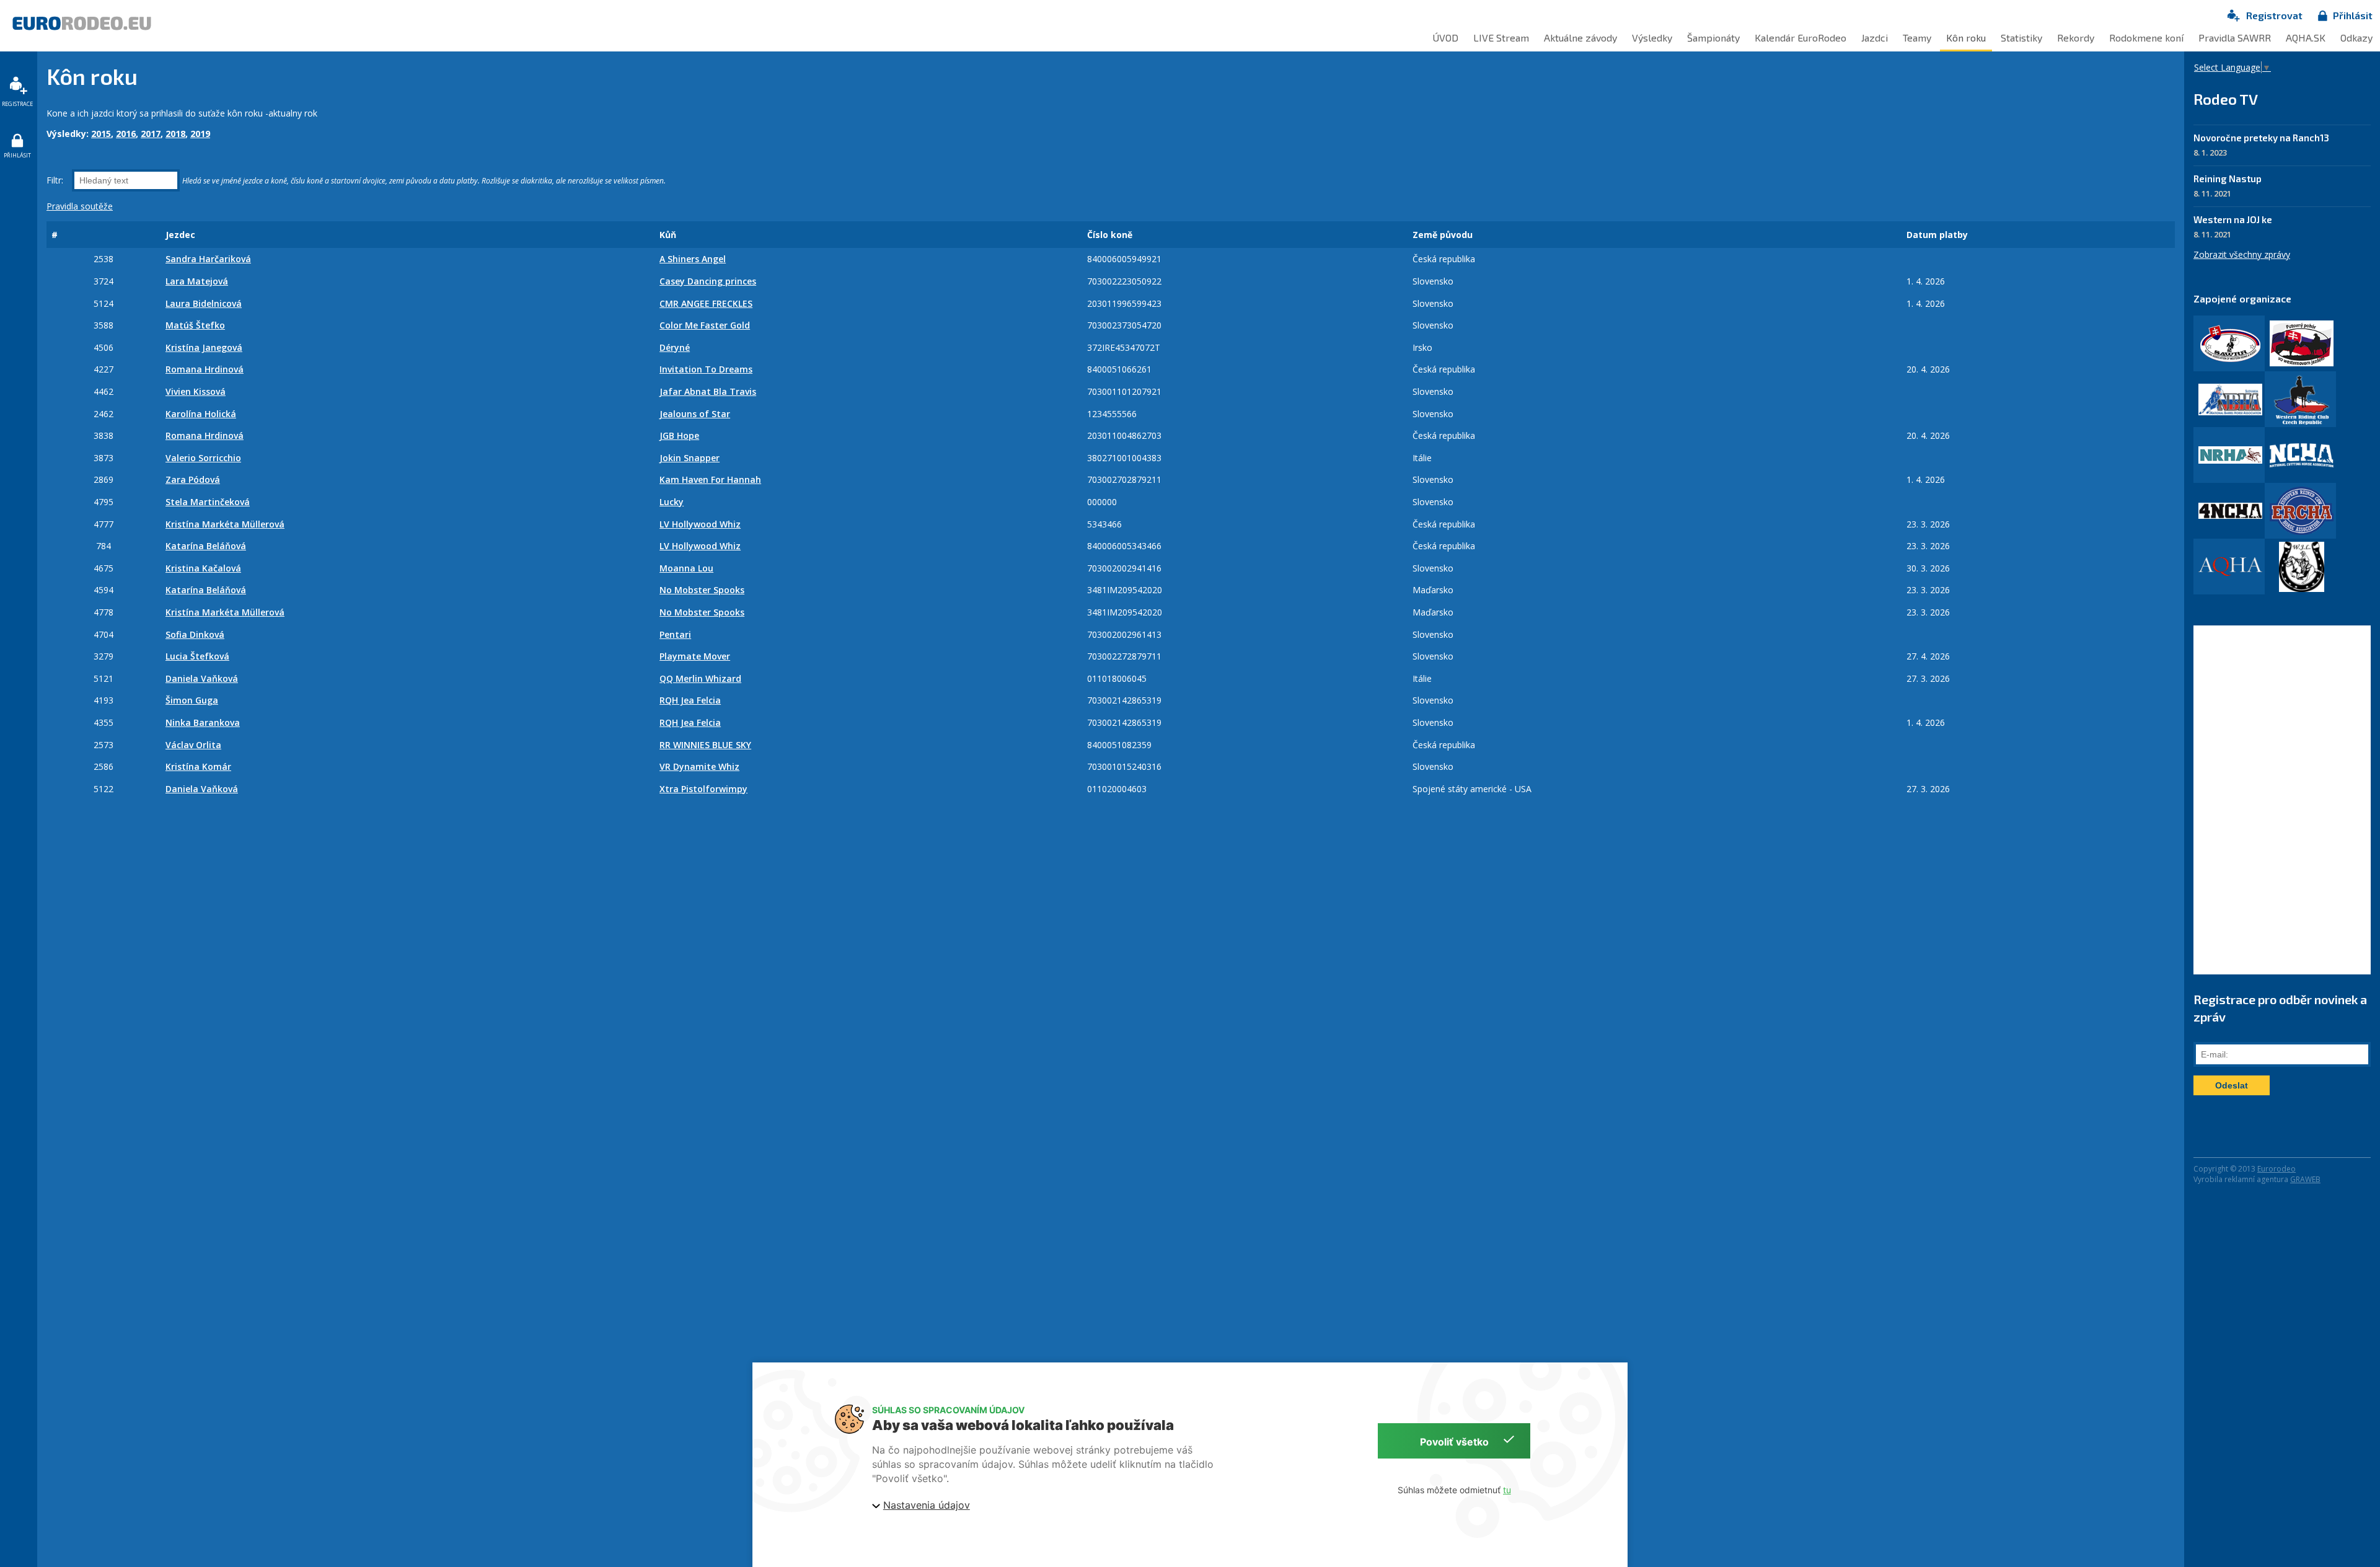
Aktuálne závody (1580, 38)
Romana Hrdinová (205, 369)
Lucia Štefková (197, 656)
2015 (101, 134)
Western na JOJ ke (2233, 219)
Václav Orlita (193, 745)
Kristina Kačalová (203, 568)
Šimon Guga (192, 700)
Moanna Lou (686, 568)
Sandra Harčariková (208, 259)
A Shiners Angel (693, 259)
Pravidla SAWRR (2235, 38)
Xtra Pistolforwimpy (703, 789)
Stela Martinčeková (208, 502)
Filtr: (56, 180)
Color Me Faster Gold (705, 325)
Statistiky (2021, 38)
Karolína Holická (201, 414)
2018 (175, 134)
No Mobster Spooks (702, 590)
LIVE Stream (1501, 38)
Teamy (1917, 38)
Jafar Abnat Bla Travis (708, 391)
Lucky (672, 502)
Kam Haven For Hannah (710, 479)
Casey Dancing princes (708, 281)
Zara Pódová (193, 479)
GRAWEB (2305, 1179)
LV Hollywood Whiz (700, 524)
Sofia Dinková (195, 634)
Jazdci (1875, 38)
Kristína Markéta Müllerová (225, 524)
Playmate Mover (695, 656)
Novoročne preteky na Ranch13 (2261, 138)
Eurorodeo (2276, 1169)
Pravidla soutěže (80, 206)
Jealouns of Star (695, 414)
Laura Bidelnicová (204, 303)
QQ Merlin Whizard (700, 678)
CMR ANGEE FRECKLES (706, 303)
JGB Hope (679, 435)
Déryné (675, 347)
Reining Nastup (2228, 179)
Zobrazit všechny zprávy (2242, 254)
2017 (151, 134)
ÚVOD (1445, 38)
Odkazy (2356, 38)
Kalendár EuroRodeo (1800, 38)
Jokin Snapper (690, 458)
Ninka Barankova (203, 722)
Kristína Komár (198, 766)
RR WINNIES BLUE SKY (705, 745)
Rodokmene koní (2146, 38)
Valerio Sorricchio (203, 458)
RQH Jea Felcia (690, 700)
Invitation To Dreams (706, 369)
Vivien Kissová (196, 391)
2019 (200, 134)
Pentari (675, 634)
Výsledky (1652, 38)
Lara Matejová (197, 281)
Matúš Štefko (195, 325)
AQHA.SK (2306, 38)
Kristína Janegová (204, 347)
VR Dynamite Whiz (699, 766)
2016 (126, 134)
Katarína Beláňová (206, 546)
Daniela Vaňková (202, 678)
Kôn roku (1966, 38)
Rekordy (2076, 38)
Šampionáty (1713, 38)
